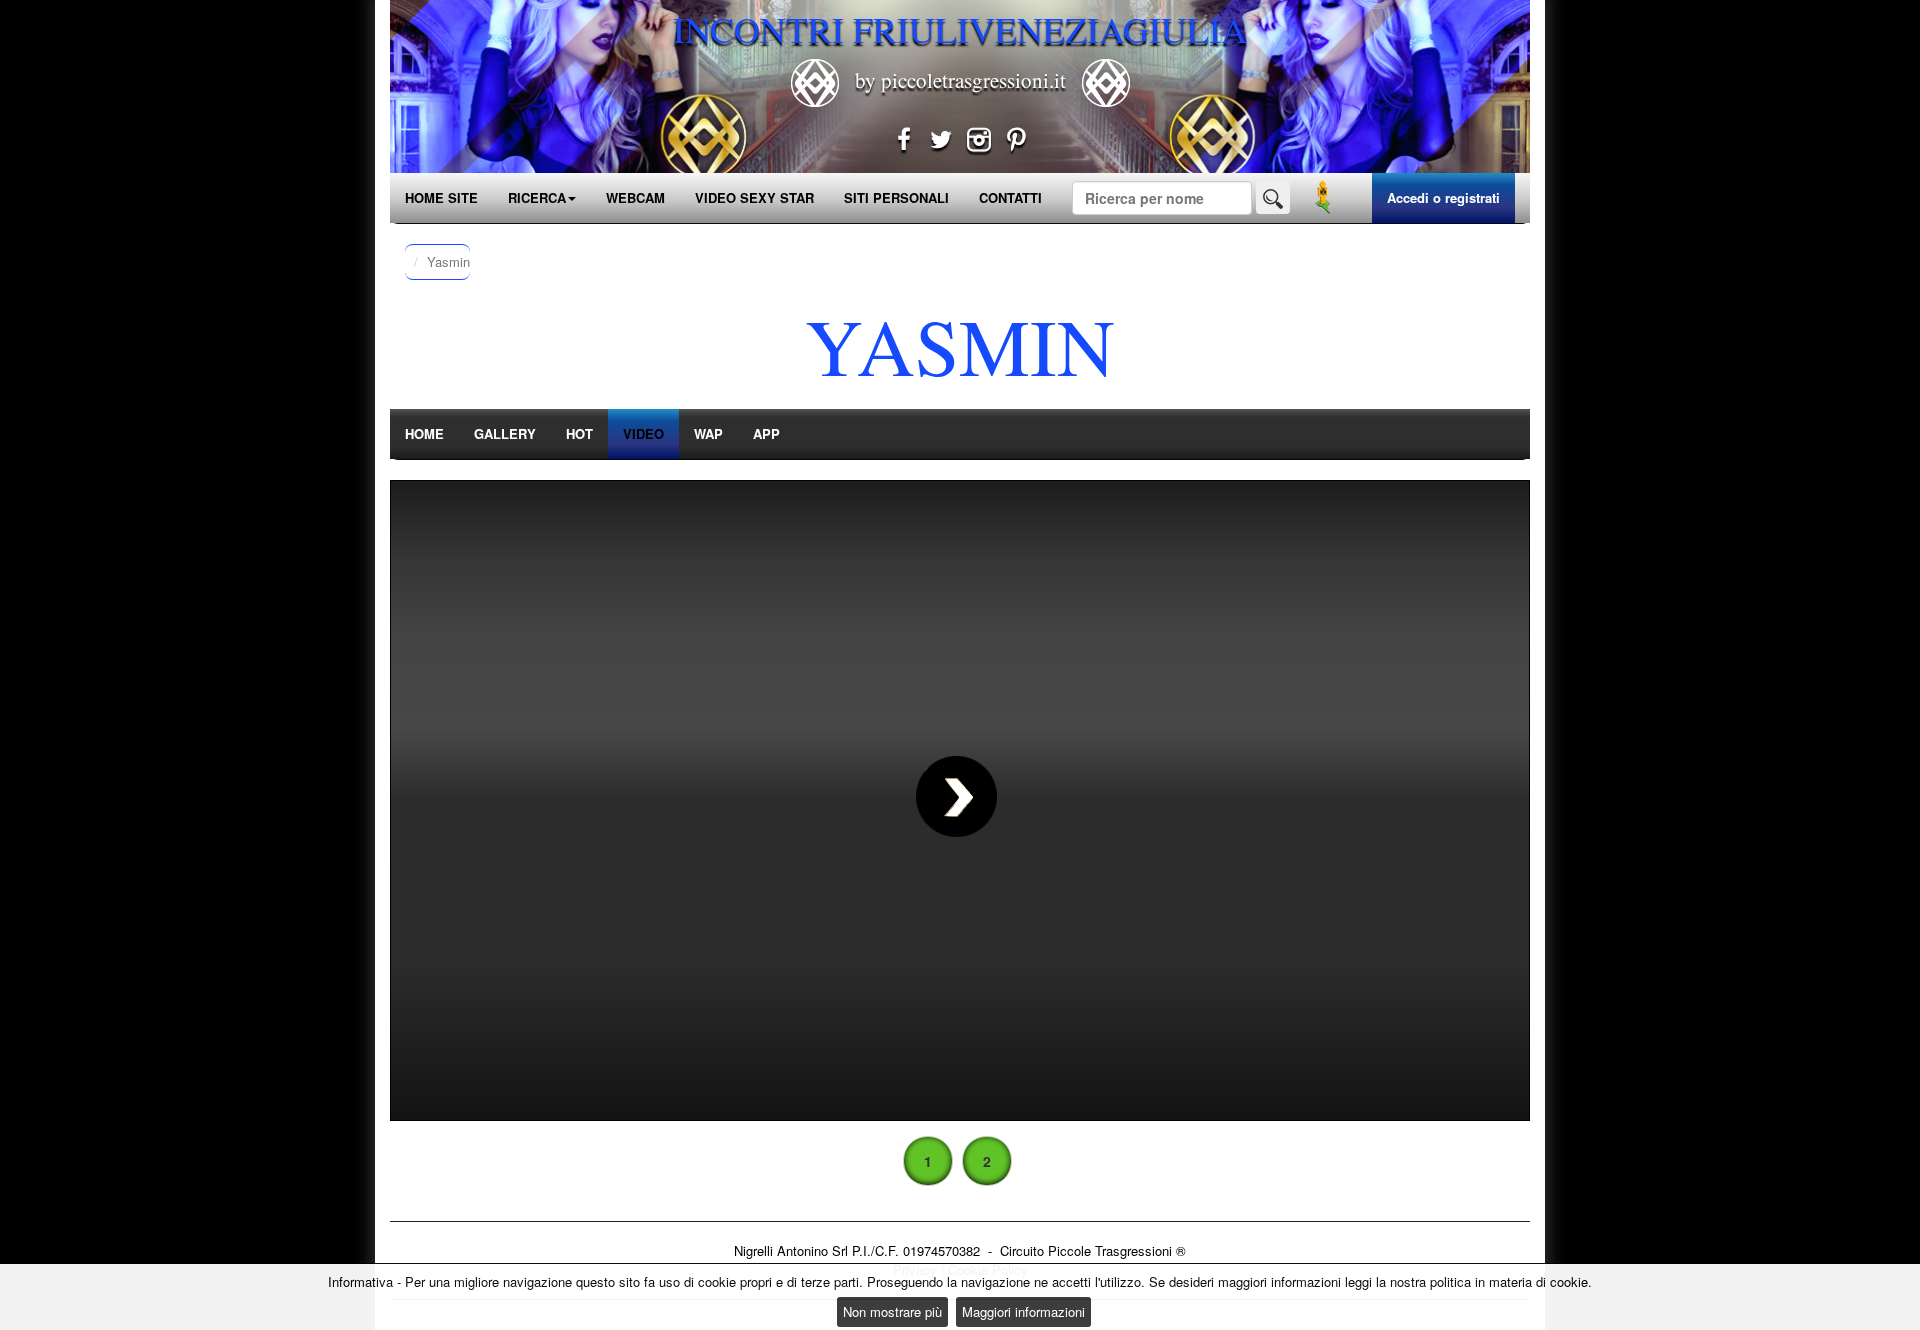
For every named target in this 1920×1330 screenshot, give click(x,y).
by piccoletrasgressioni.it (960, 80)
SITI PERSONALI (896, 197)
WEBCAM (635, 197)
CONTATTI (1010, 197)
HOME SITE (441, 197)
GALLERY (505, 433)
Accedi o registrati (1443, 197)
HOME (424, 433)
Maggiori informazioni (1023, 1311)
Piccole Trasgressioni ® (1117, 1250)
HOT (579, 433)
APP (766, 433)
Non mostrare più (892, 1311)
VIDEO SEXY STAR (754, 197)
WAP (708, 433)
